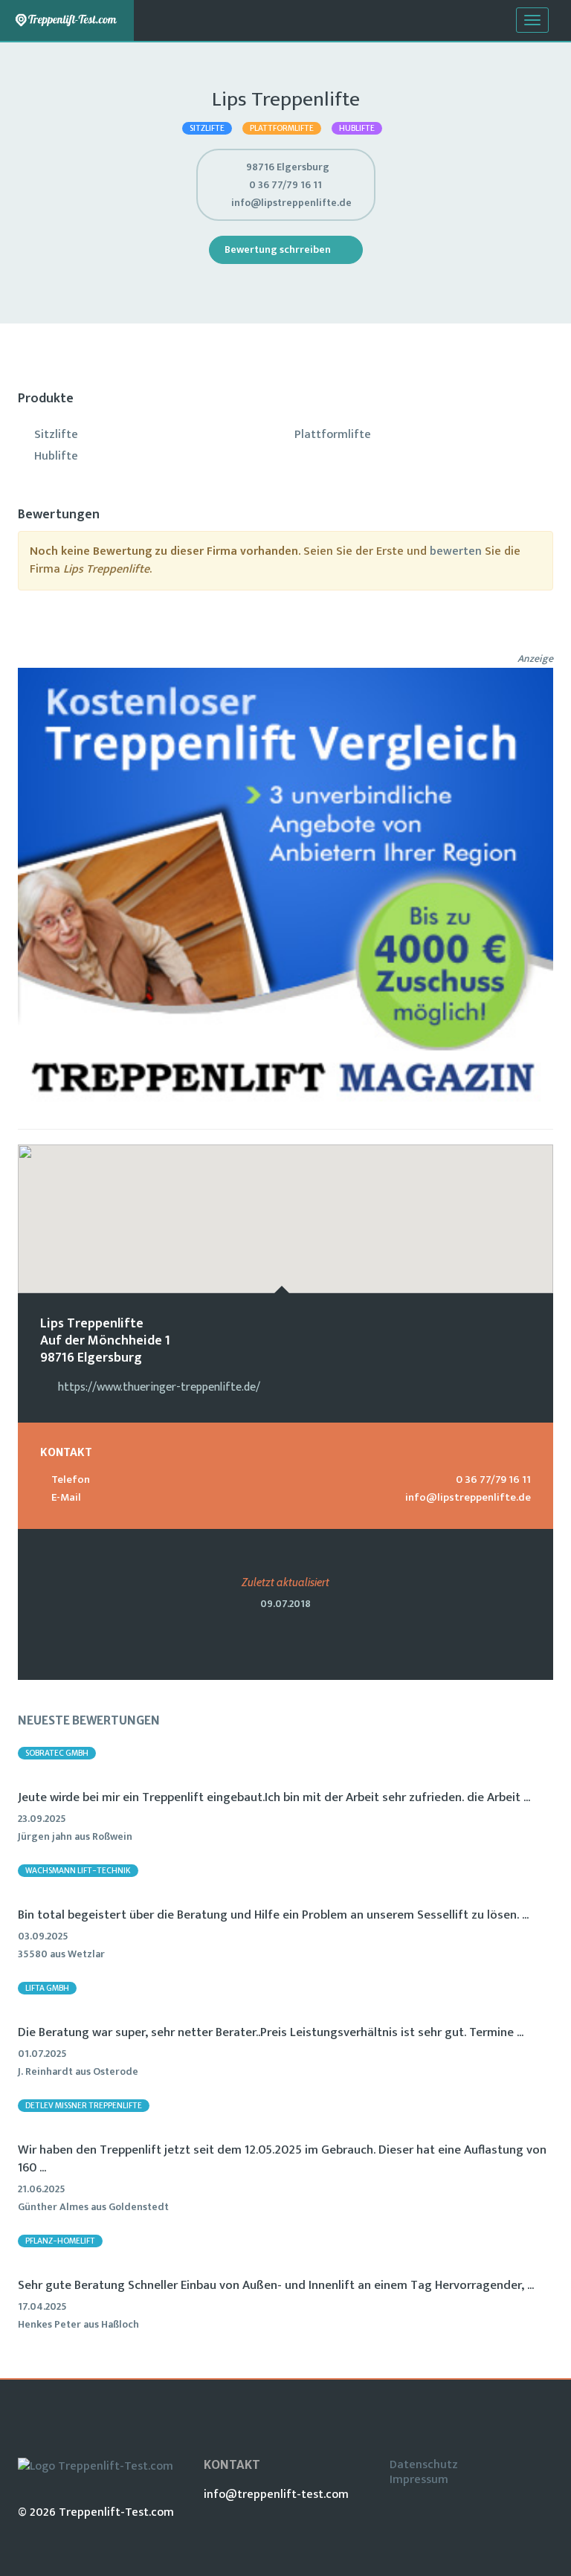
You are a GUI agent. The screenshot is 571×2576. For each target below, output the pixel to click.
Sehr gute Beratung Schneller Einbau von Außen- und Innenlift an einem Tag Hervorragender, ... (276, 2285)
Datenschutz (424, 2465)
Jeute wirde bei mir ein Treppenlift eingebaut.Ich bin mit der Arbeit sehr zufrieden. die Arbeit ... (274, 1797)
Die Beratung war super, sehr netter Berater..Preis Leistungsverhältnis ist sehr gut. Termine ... (271, 2032)
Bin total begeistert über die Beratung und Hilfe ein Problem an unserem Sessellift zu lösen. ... (273, 1915)
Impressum (419, 2480)
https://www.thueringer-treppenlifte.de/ (159, 1387)
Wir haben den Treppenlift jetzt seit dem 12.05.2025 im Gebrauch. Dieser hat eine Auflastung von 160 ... (282, 2159)
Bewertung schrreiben (279, 249)
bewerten (456, 551)
